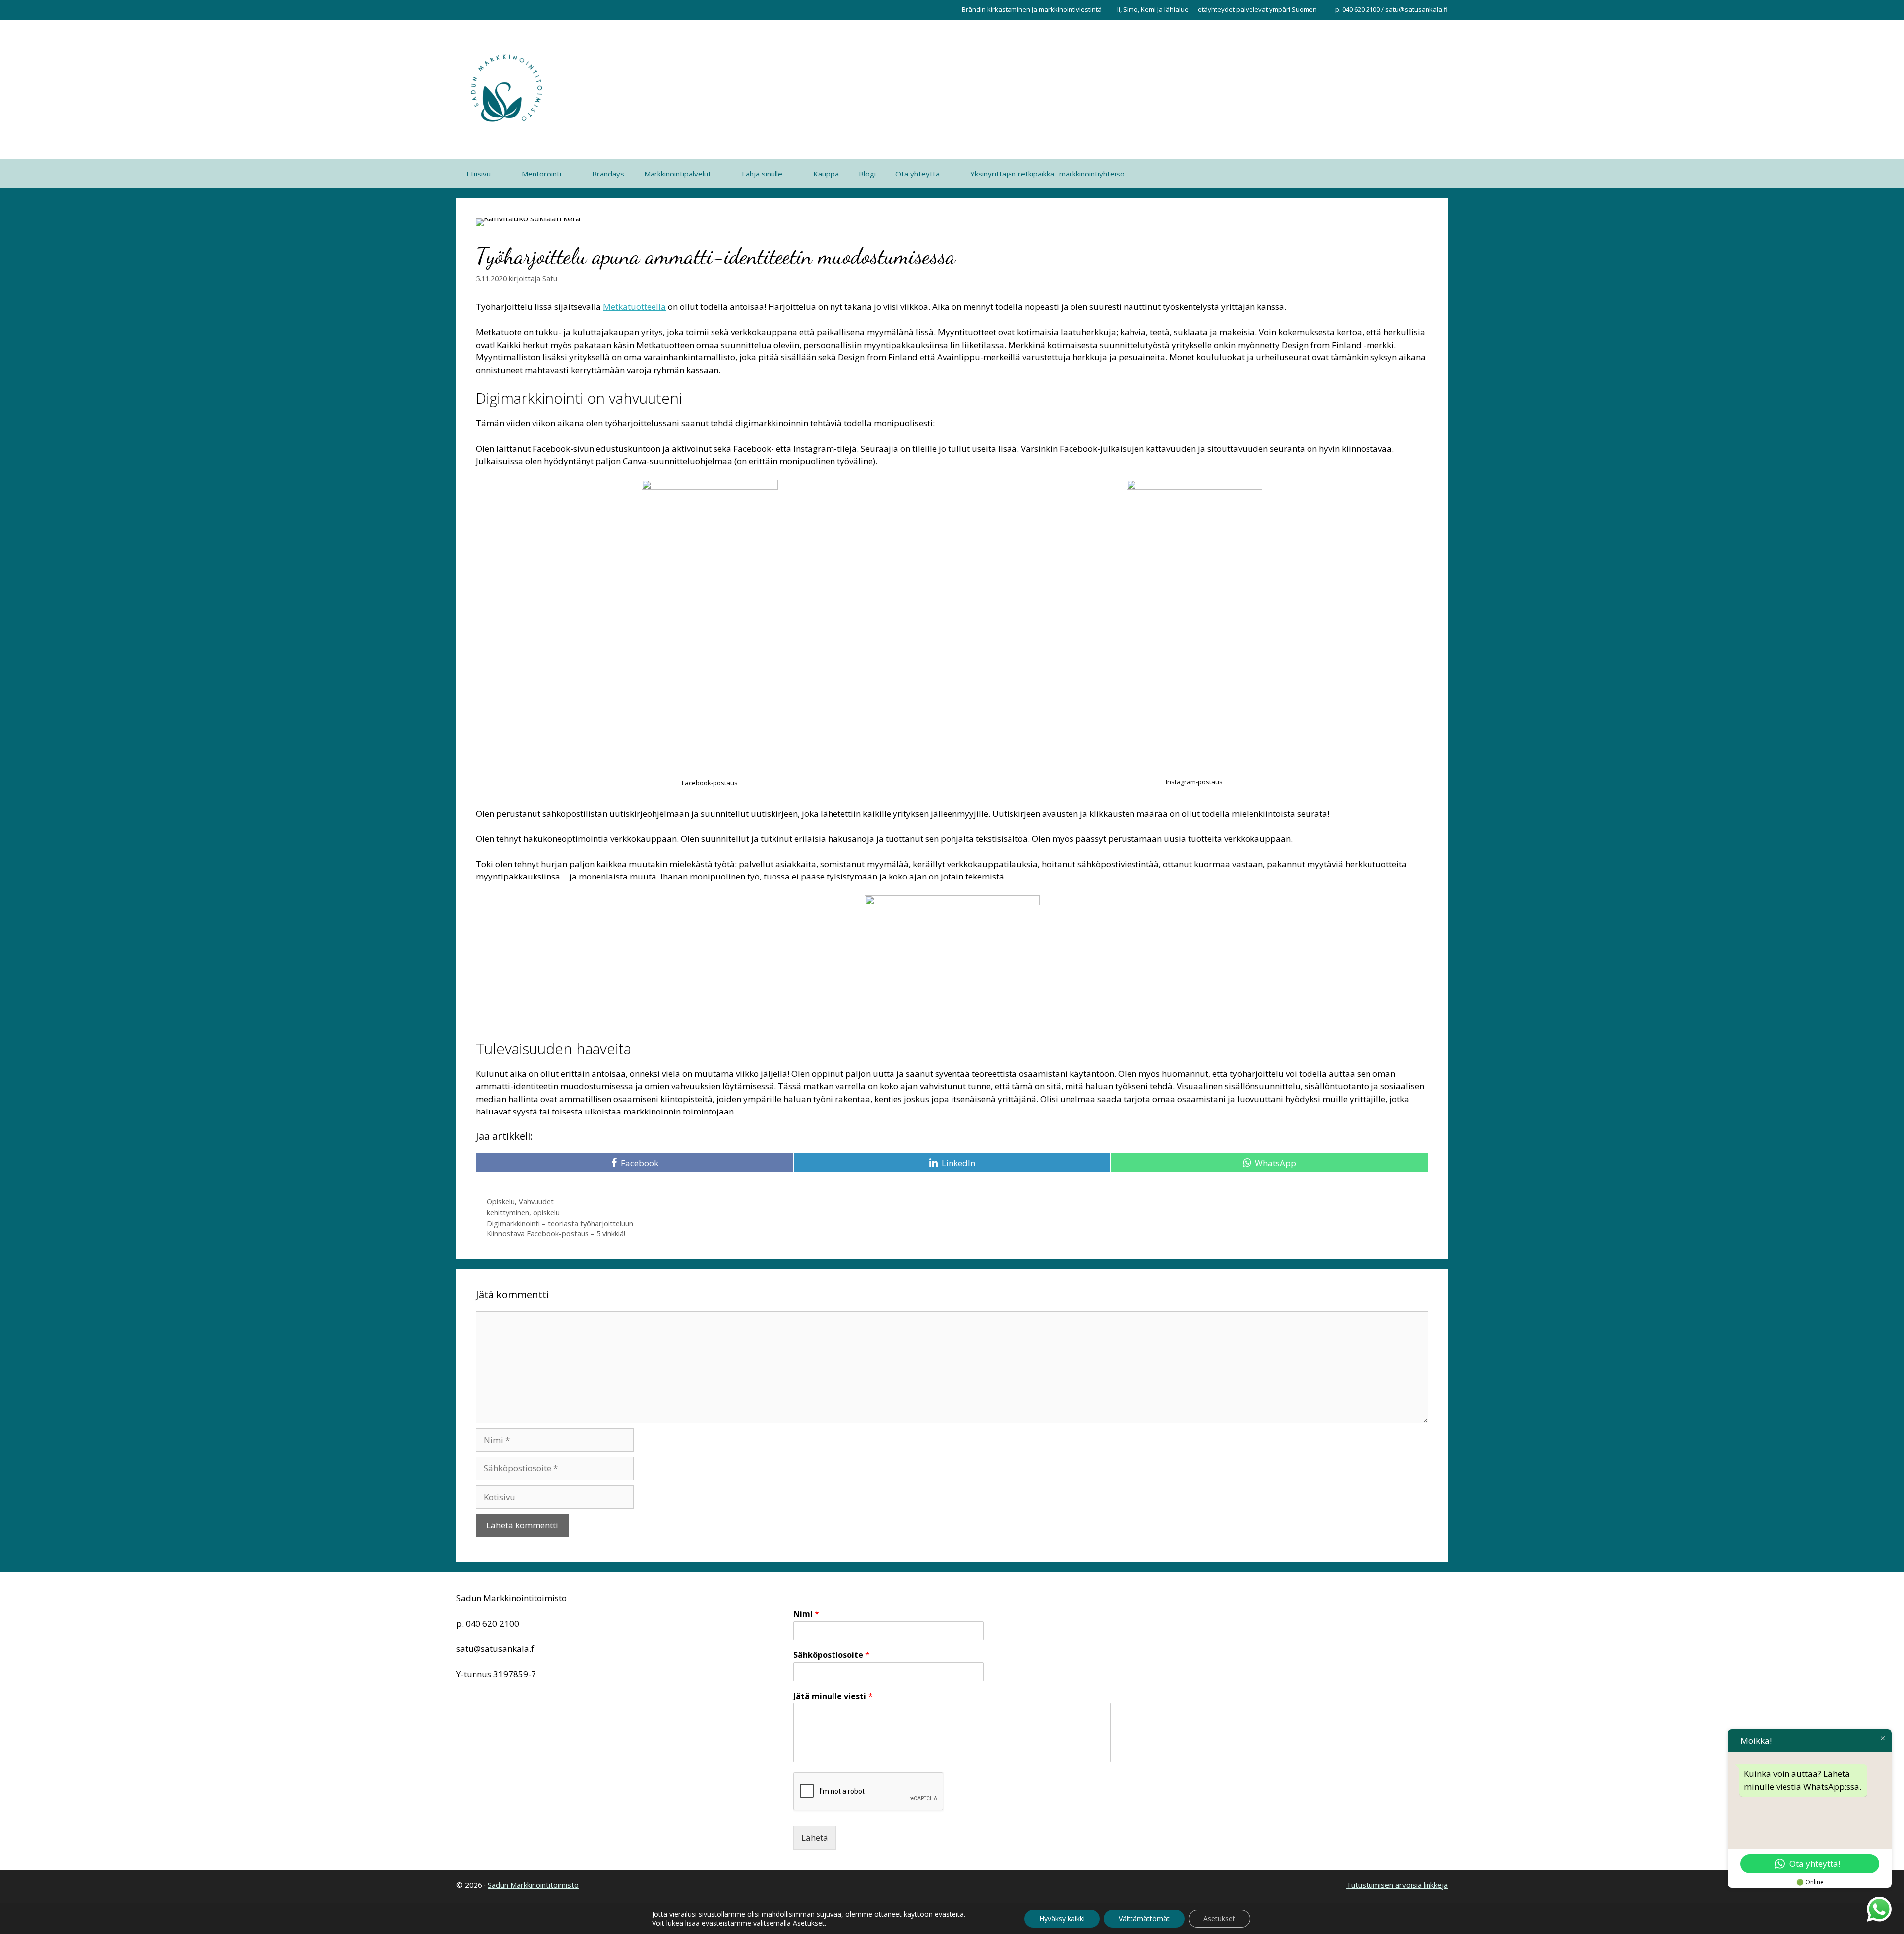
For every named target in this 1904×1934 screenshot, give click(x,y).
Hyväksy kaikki (1062, 1918)
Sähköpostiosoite (832, 1655)
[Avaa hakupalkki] (1433, 174)
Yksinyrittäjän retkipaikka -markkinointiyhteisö (1047, 174)
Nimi (806, 1614)
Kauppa (826, 174)
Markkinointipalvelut (678, 174)
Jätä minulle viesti (833, 1696)
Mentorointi (541, 174)
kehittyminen (508, 1212)
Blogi (867, 174)
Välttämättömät (1144, 1918)
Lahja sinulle (762, 174)
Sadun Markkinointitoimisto (533, 1885)
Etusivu (478, 174)
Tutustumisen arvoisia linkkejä (1397, 1885)
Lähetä (815, 1838)
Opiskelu (501, 1201)
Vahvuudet (536, 1201)
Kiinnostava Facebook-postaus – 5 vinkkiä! (556, 1234)
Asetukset (1219, 1918)
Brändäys (608, 174)
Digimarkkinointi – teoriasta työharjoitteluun (560, 1223)
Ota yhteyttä (918, 174)
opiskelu (546, 1212)
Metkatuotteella (634, 307)
